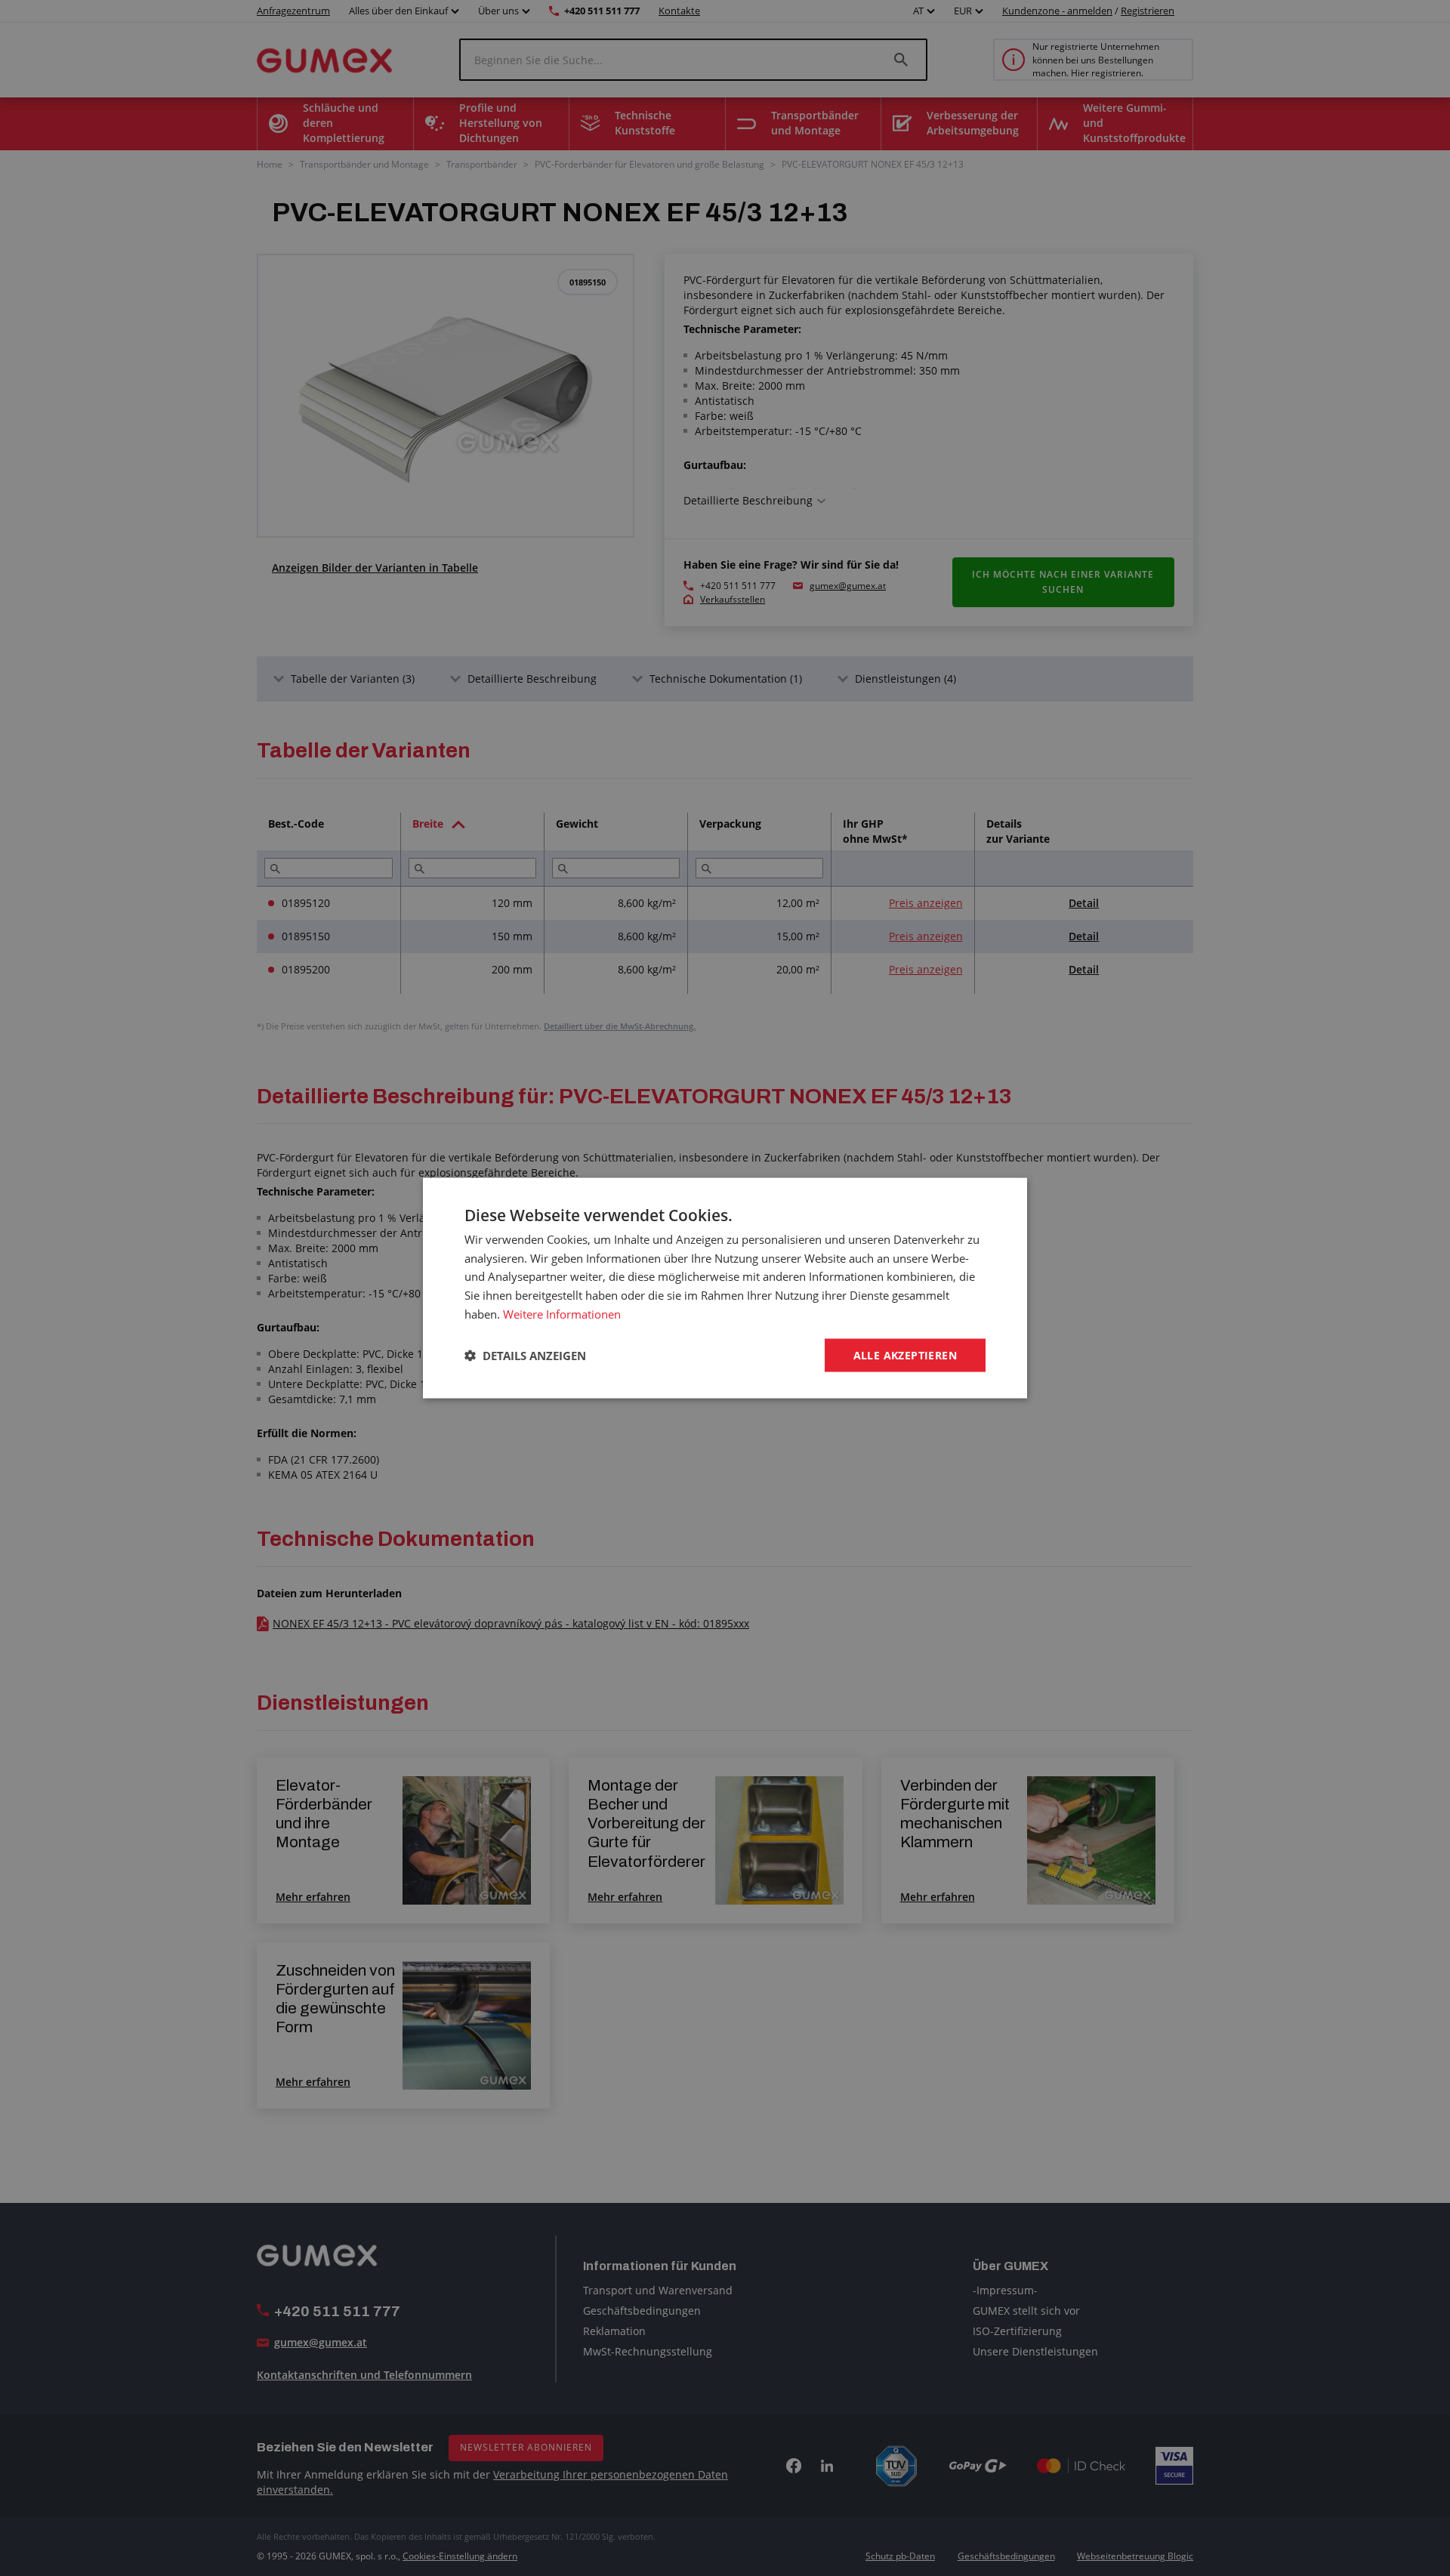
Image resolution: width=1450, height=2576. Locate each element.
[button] (525, 1356)
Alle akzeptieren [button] (905, 1354)
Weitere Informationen (562, 1313)
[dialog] (725, 1288)
